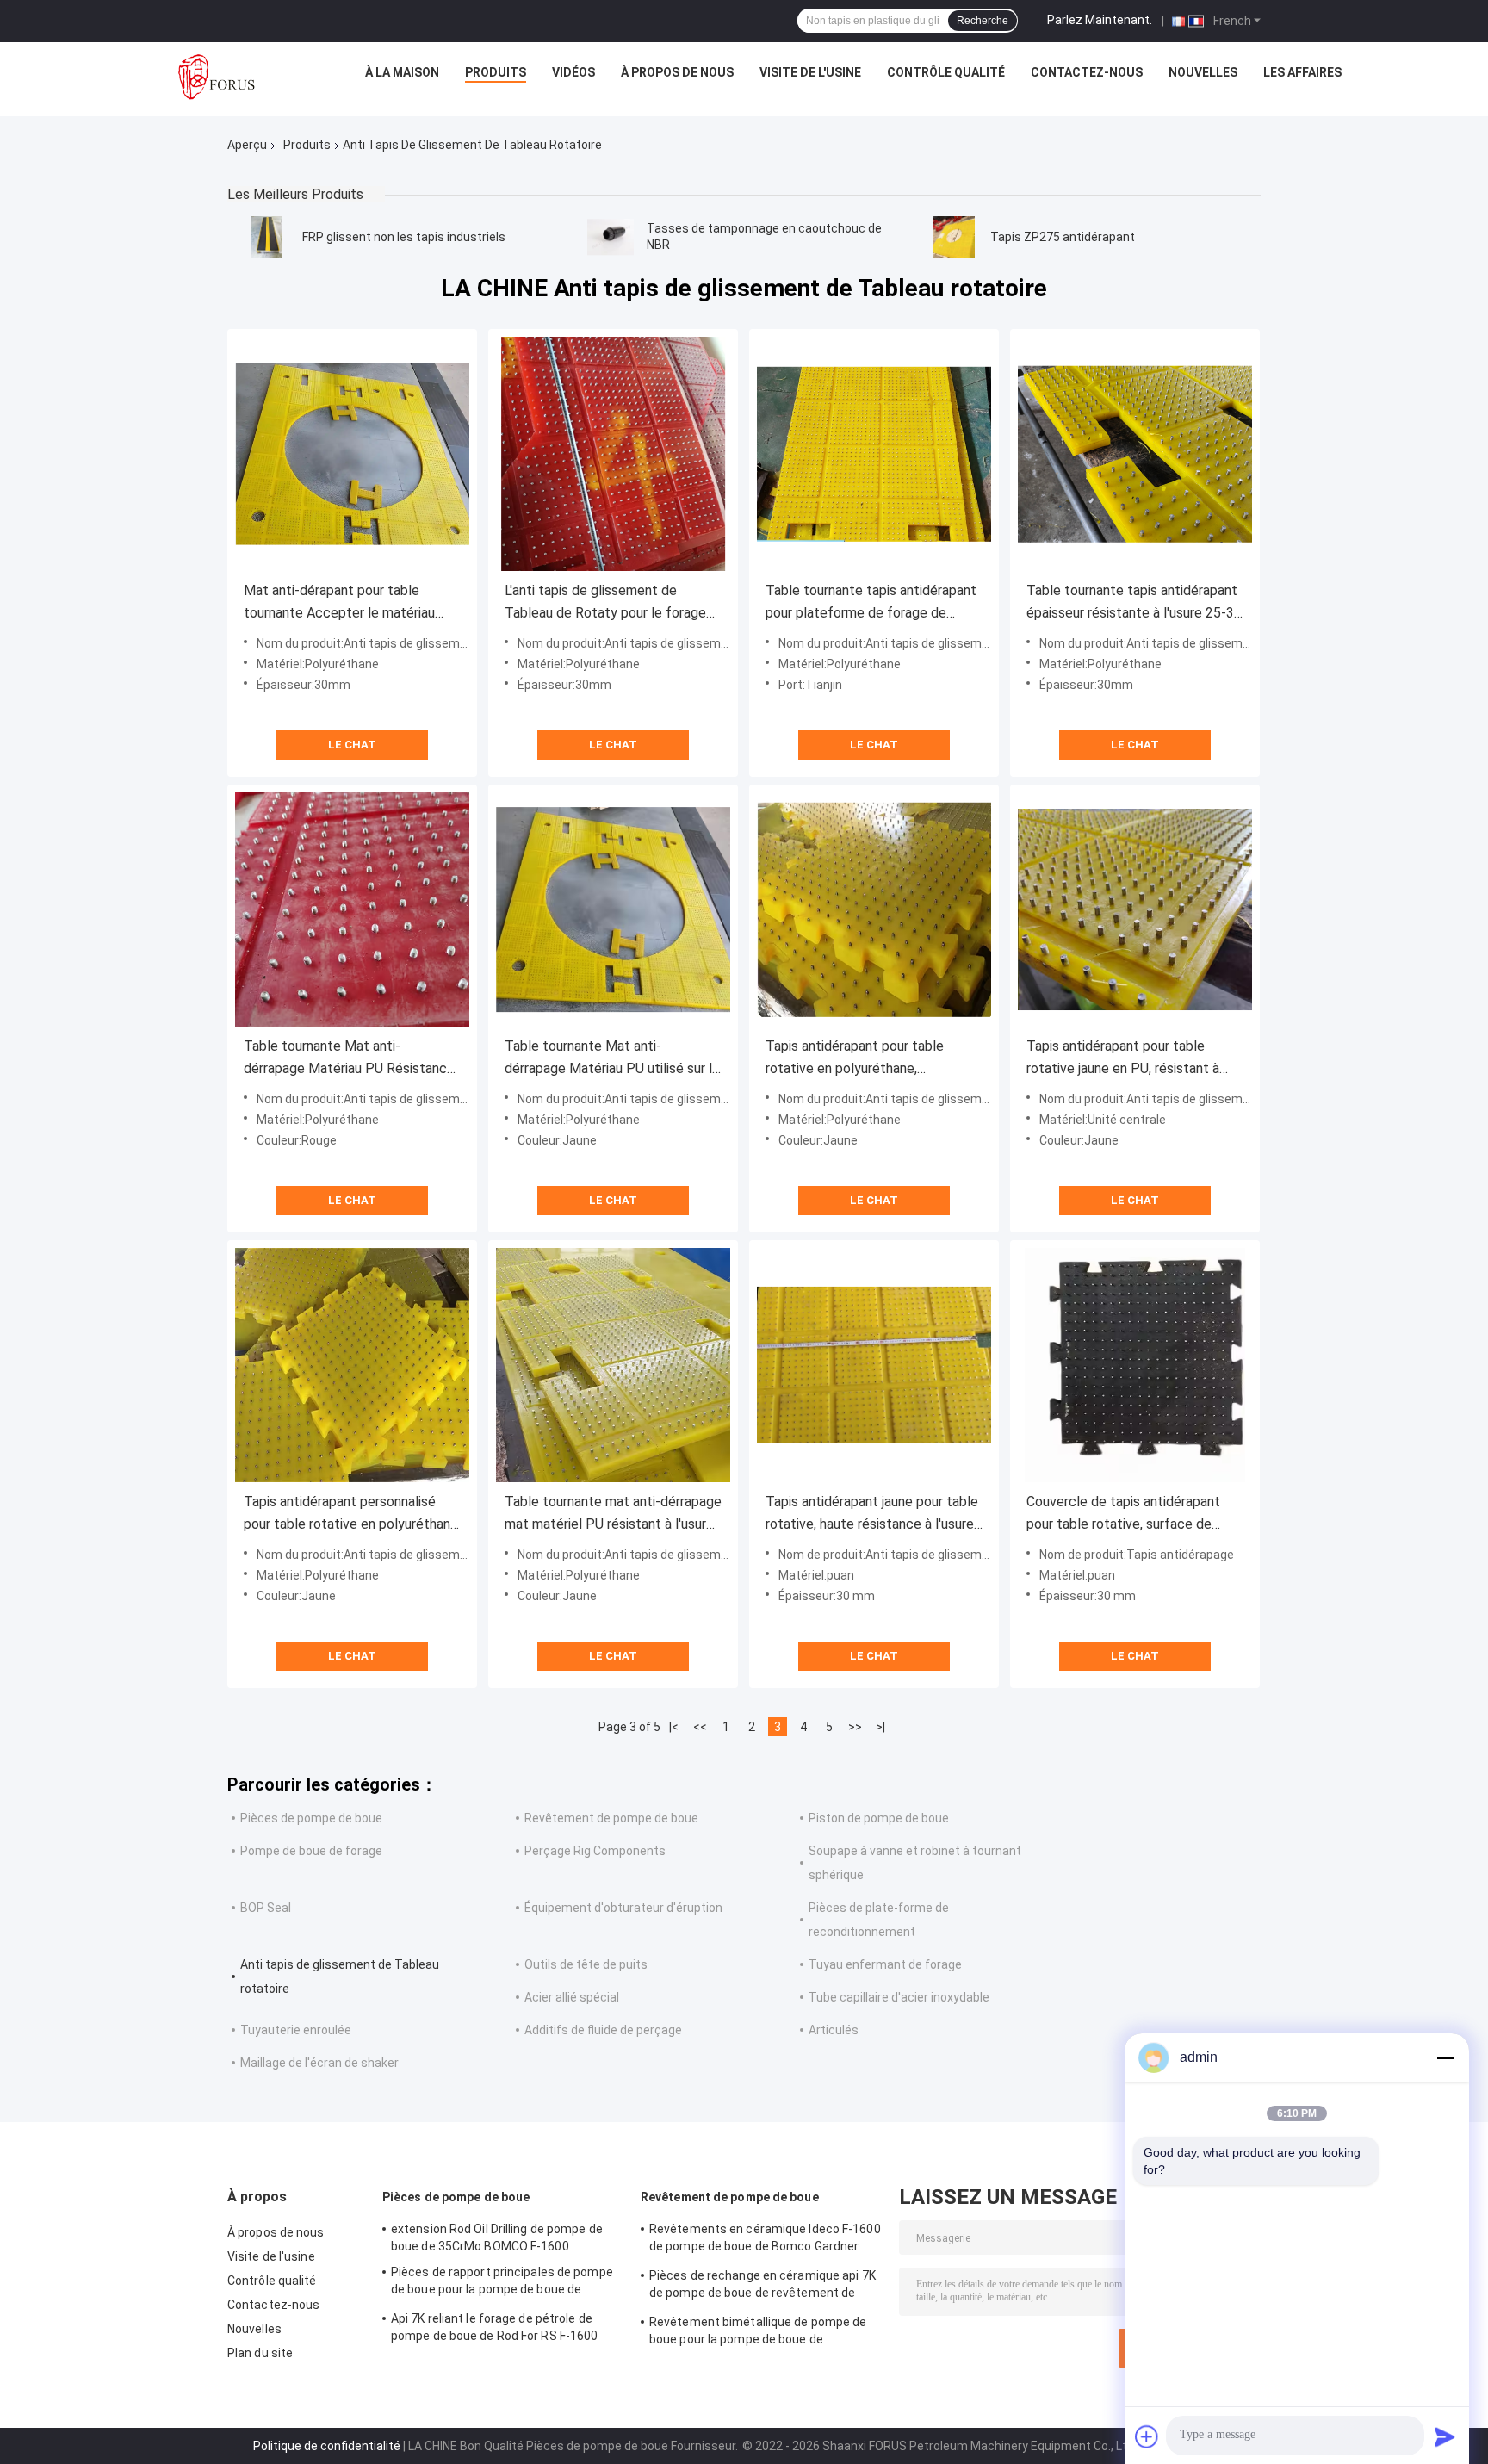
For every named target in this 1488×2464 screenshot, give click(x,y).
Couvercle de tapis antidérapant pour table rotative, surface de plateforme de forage (1123, 1514)
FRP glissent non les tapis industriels (404, 237)
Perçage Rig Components (595, 1851)
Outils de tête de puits (586, 1964)
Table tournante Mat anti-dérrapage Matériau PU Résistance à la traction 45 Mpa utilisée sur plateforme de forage (349, 1059)
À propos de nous (677, 72)
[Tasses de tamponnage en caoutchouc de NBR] (611, 237)
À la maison (402, 72)
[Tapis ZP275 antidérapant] (954, 237)
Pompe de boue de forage (311, 1851)
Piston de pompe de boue (879, 1818)
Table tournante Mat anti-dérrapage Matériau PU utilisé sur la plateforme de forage (612, 1059)
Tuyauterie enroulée (296, 2030)
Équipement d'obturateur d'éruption (623, 1908)
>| (880, 1727)
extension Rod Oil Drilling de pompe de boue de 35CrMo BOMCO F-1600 (497, 2237)
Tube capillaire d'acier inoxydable (899, 1997)
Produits (496, 72)
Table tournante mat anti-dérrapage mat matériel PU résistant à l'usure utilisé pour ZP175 (613, 1514)
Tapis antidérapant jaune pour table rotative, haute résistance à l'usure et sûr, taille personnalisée (872, 1514)
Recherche (983, 21)
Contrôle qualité (946, 72)
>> (855, 1727)
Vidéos (573, 72)
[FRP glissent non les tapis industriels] (266, 237)
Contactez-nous (1087, 72)
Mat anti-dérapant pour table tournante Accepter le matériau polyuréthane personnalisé (339, 603)
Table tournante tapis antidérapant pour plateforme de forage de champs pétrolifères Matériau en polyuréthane (871, 603)
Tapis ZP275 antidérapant (1063, 237)
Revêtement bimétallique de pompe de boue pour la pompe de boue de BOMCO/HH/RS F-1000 (758, 2333)
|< (674, 1727)
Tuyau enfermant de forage (885, 1964)
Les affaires (1302, 72)
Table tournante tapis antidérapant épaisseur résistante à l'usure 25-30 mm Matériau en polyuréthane (1134, 603)
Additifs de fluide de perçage (603, 2030)
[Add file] (1147, 2436)
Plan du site (260, 2353)
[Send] (1445, 2436)
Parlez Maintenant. (1100, 20)
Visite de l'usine (810, 72)
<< (700, 1727)
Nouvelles (1203, 72)
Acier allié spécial (572, 1997)
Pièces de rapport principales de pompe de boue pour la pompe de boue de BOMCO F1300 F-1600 (502, 2283)
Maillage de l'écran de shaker (319, 2063)
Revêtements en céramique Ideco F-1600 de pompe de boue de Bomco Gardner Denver (765, 2240)
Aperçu (247, 145)
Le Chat (352, 745)
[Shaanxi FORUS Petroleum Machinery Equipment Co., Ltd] (216, 77)
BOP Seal (266, 1908)
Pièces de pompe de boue (311, 1818)
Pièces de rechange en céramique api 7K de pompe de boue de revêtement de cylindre (763, 2287)
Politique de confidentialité (327, 2446)
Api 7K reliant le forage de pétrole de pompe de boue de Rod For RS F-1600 (494, 2327)
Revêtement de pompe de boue (611, 1818)
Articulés (834, 2030)
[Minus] (1445, 2057)
